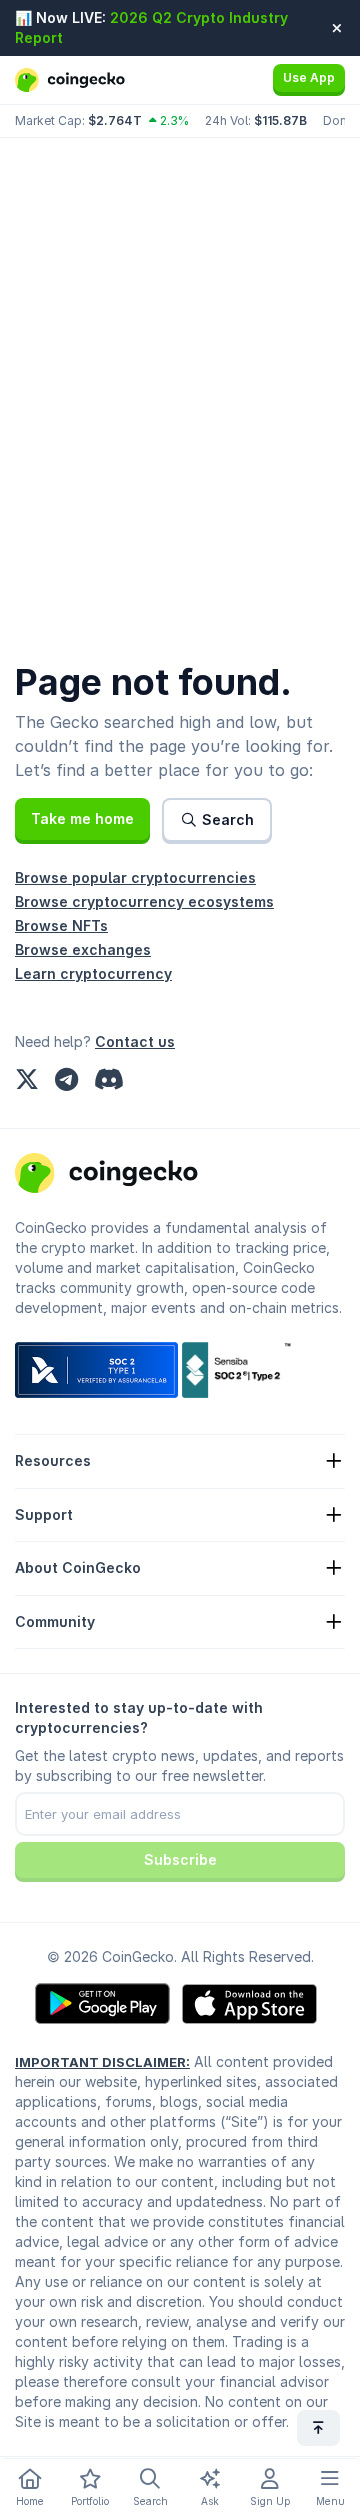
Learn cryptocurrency (93, 973)
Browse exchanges (83, 949)
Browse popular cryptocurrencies (135, 877)
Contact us (135, 1041)
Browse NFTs (61, 925)
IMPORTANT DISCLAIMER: (102, 2062)
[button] (82, 819)
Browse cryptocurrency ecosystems (144, 901)
